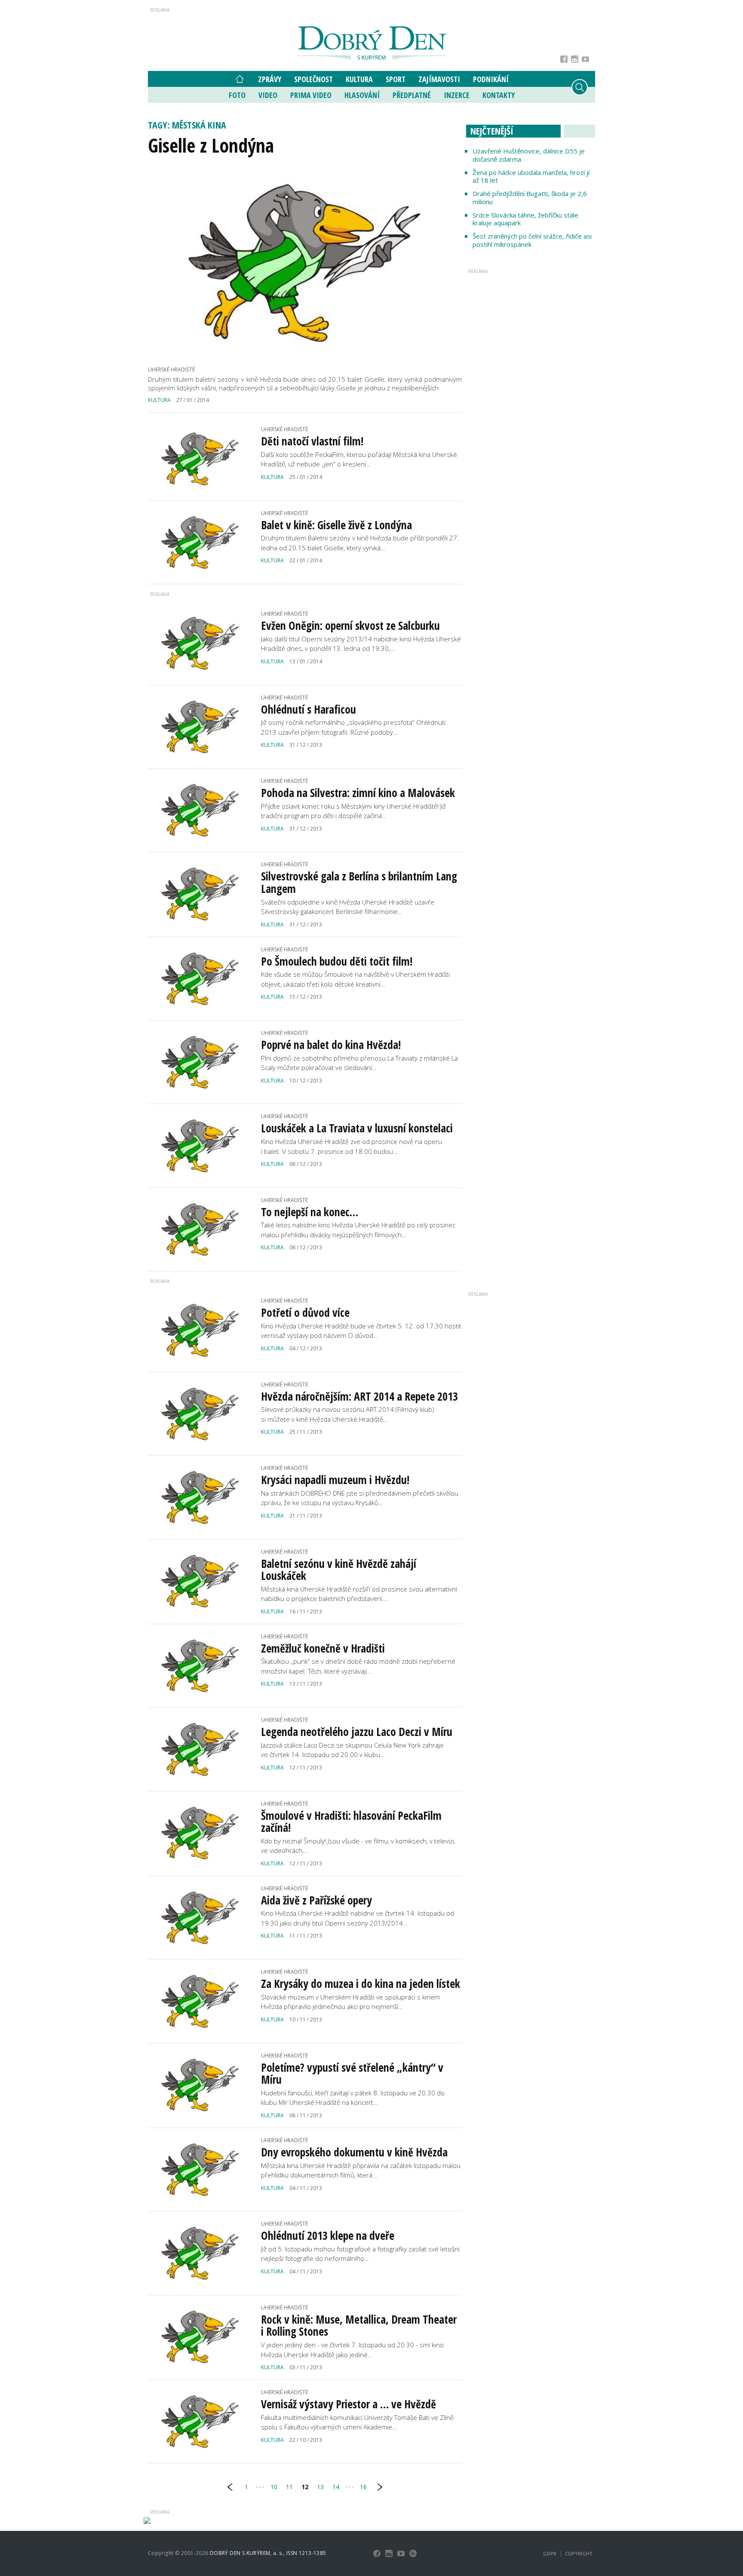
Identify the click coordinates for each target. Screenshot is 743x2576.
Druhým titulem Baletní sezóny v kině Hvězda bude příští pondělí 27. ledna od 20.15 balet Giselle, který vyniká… (360, 543)
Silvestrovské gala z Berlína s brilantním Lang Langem (359, 882)
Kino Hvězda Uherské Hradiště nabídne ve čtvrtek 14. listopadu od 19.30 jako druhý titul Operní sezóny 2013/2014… (358, 1918)
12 (305, 2487)
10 (274, 2487)
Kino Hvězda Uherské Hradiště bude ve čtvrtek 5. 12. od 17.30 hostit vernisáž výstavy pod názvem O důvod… (361, 1331)
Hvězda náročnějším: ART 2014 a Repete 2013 (359, 1396)
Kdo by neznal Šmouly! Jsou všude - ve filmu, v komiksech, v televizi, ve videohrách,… (358, 1846)
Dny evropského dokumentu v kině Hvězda (354, 2152)
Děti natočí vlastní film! (312, 441)
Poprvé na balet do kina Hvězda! (331, 1045)
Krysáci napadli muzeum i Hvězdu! (335, 1480)
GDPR (550, 2553)
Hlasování (362, 95)
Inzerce (457, 95)
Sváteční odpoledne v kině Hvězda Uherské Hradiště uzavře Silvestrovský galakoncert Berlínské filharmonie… (348, 907)
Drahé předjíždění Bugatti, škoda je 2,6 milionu (530, 198)
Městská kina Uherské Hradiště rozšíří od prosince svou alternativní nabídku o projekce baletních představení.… (359, 1594)
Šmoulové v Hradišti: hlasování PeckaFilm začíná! (351, 1822)
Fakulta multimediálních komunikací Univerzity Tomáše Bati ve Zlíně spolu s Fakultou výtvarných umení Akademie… (357, 2422)
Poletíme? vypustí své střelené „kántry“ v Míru (352, 2074)
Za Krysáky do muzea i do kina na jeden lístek (361, 1984)
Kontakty (499, 95)
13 (320, 2487)
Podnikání (491, 79)
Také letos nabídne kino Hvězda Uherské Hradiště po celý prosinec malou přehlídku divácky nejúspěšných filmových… (358, 1230)
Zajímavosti (439, 79)
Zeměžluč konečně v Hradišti (323, 1648)
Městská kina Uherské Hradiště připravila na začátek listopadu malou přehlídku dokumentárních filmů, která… (361, 2170)
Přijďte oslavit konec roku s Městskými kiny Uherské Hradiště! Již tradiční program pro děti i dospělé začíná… (353, 811)
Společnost (313, 79)
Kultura (359, 79)
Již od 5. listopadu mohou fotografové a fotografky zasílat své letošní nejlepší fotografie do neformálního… (360, 2254)
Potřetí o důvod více (305, 1313)
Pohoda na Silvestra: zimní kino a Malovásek (358, 793)
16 (363, 2487)
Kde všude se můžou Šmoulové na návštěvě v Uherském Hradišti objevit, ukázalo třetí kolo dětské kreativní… (355, 979)
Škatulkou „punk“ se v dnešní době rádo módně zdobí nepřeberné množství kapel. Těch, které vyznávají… (358, 1666)
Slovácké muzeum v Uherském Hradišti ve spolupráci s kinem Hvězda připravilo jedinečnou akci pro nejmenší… (350, 2002)
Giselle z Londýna (211, 145)
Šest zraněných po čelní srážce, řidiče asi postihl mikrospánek (532, 240)
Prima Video (311, 95)
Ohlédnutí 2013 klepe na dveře (328, 2236)
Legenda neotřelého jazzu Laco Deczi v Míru (357, 1732)
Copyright (579, 2553)
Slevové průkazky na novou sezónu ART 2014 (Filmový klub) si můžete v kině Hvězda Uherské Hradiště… (348, 1414)
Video (268, 95)
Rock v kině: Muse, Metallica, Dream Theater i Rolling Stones (359, 2326)
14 (336, 2487)
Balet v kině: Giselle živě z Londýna (336, 525)
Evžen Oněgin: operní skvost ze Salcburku (350, 626)
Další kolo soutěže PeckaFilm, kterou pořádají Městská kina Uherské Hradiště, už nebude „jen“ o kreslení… (359, 459)
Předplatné (412, 95)
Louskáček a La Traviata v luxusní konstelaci (357, 1128)
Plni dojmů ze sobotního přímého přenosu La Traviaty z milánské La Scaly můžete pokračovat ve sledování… (359, 1063)
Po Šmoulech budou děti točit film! (337, 961)
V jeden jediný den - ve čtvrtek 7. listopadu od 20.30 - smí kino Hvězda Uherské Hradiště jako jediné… (352, 2350)
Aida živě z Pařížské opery (316, 1900)
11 (289, 2487)
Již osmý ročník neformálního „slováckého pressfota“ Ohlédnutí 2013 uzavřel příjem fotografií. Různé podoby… (353, 727)
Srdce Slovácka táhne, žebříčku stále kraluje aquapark (525, 219)
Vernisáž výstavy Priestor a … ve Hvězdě (348, 2404)
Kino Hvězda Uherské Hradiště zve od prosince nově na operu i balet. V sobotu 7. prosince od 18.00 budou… (352, 1146)
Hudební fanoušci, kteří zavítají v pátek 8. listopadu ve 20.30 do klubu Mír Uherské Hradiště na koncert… (353, 2098)
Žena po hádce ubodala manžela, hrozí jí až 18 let (531, 176)
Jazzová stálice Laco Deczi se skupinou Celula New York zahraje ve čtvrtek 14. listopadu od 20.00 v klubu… (352, 1750)
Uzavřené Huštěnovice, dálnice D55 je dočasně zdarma (529, 155)
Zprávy (270, 79)
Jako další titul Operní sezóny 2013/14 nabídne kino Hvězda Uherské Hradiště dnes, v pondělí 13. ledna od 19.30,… (361, 644)
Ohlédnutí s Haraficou (309, 709)
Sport (396, 79)
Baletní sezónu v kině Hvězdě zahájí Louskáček (339, 1570)
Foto (237, 95)
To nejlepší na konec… (310, 1212)
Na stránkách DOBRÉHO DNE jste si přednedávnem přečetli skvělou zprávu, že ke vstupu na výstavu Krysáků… (360, 1498)
